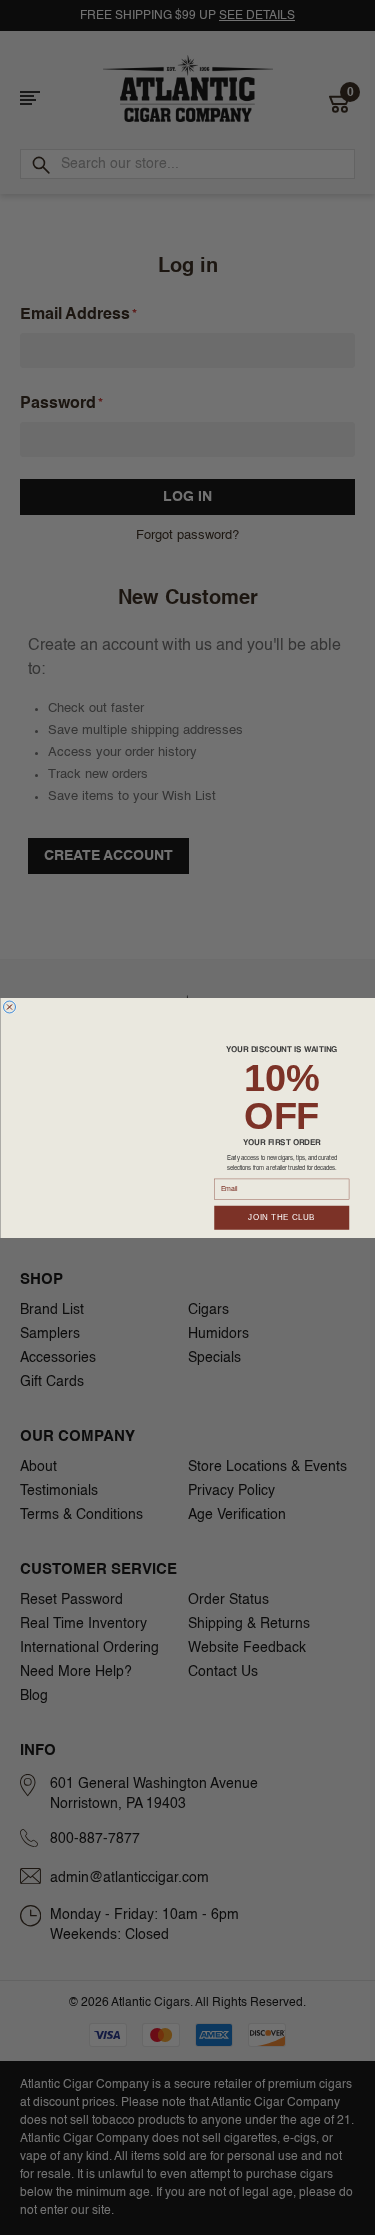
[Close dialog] (9, 1007)
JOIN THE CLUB (281, 1216)
